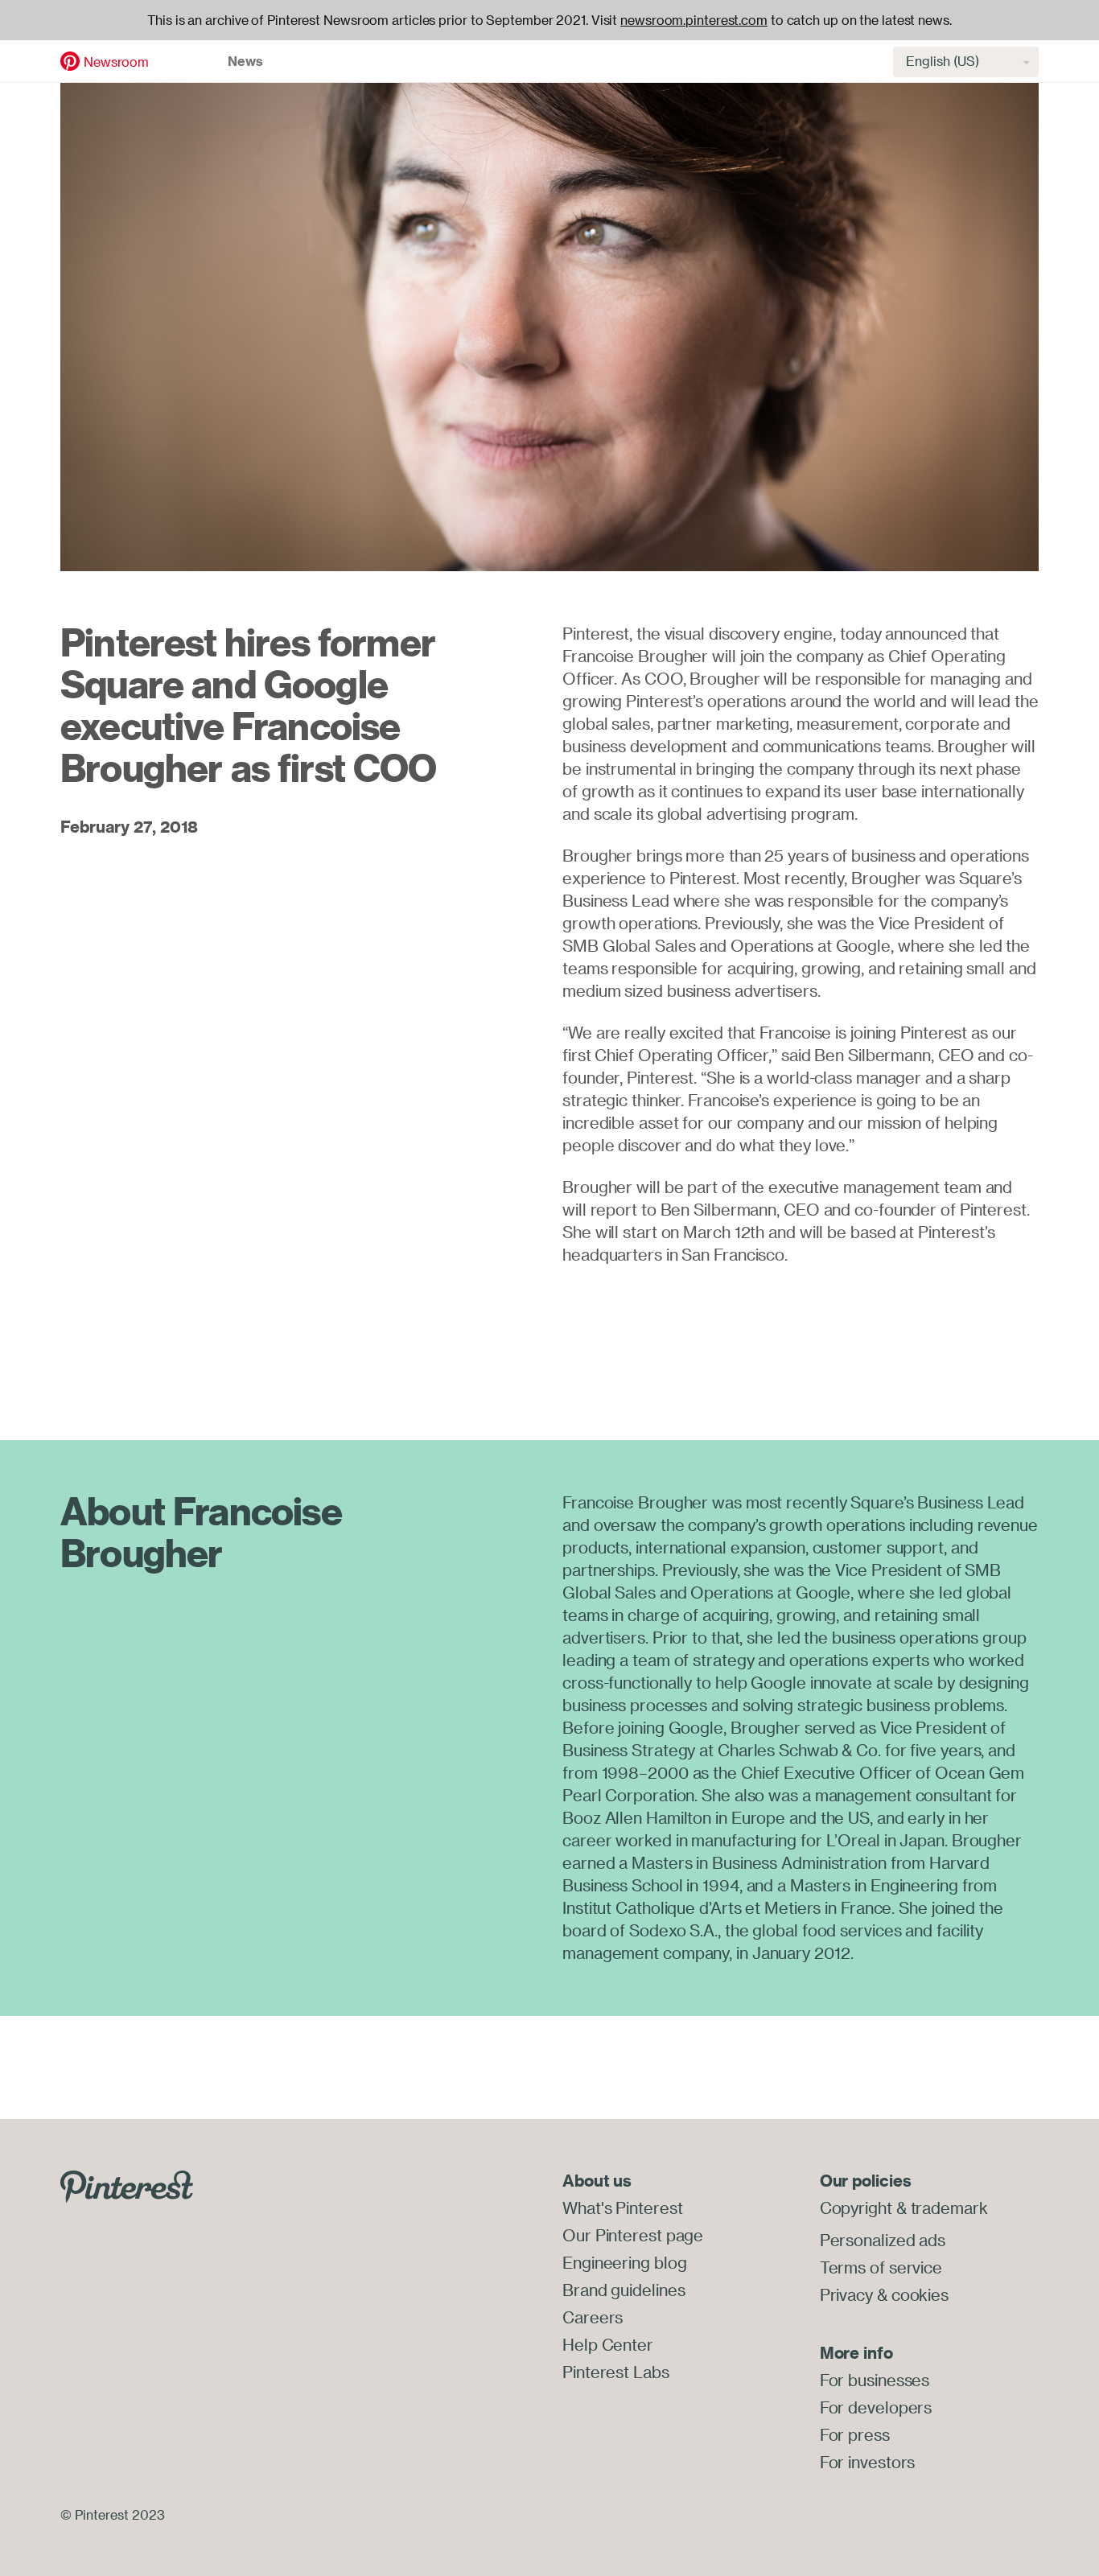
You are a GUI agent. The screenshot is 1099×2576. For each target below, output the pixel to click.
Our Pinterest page (633, 2235)
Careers (593, 2317)
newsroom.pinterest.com (694, 20)
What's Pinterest (622, 2208)
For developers (876, 2407)
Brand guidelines (624, 2290)
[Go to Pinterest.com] (127, 2185)
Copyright (856, 2208)
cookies (920, 2295)
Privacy (846, 2295)
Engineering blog (624, 2263)
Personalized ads (883, 2240)
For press (855, 2435)
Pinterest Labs (616, 2372)
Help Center (608, 2345)
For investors (868, 2462)
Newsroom (116, 62)
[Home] (70, 60)
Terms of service (881, 2267)
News (245, 61)
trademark (949, 2208)
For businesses (875, 2380)
